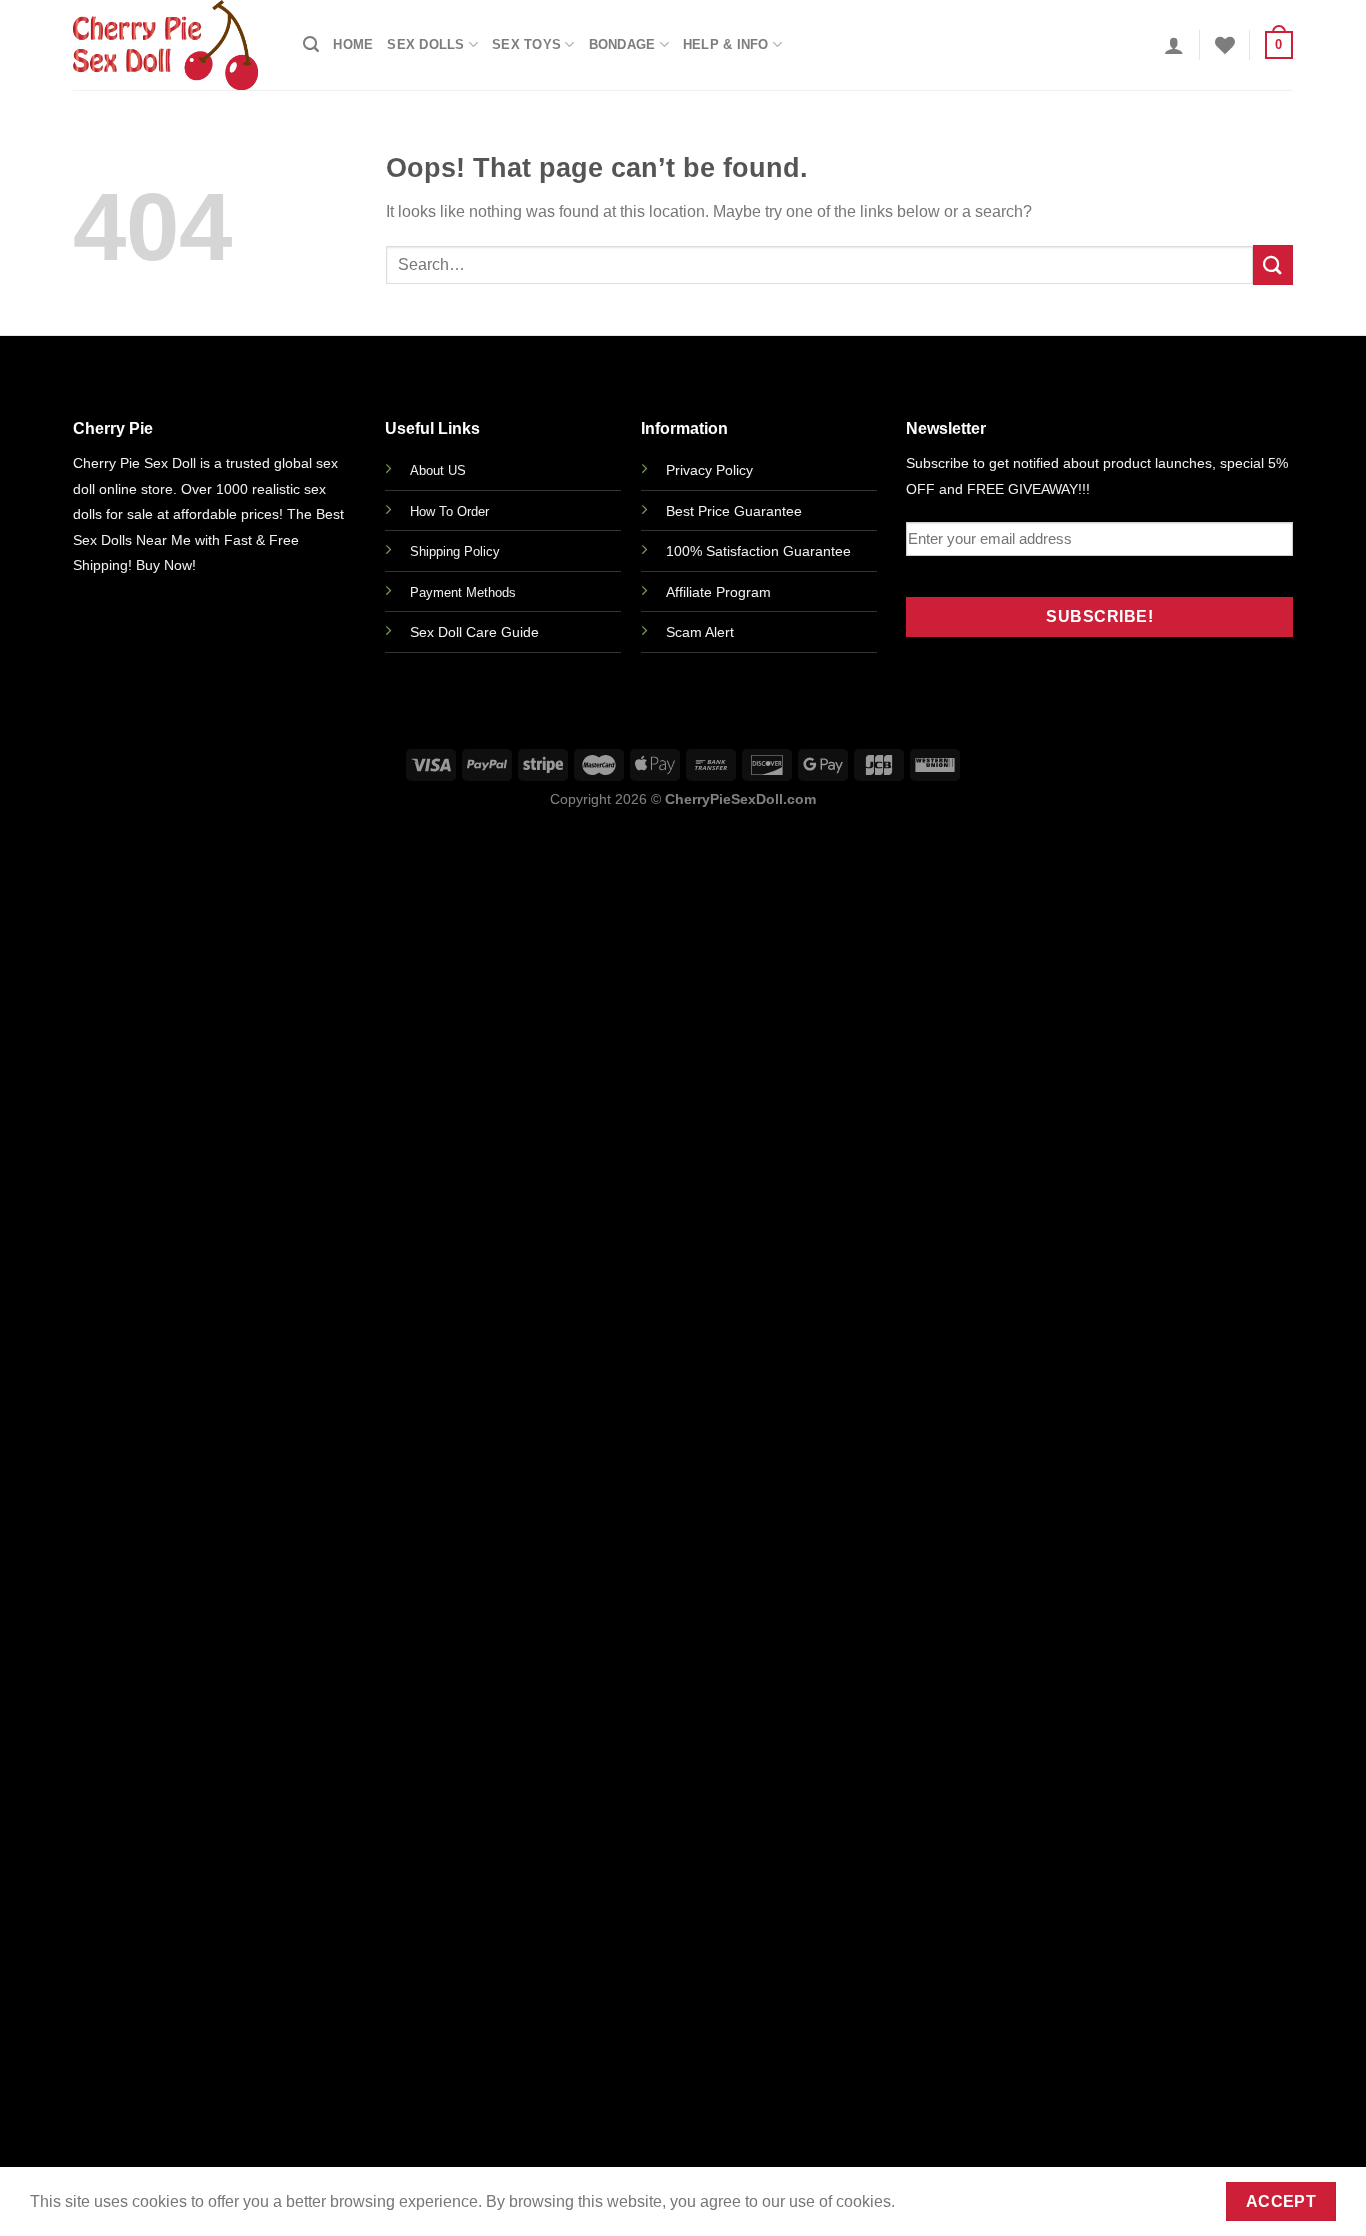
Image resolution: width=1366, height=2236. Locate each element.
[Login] (1174, 45)
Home (353, 44)
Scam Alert (700, 632)
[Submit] (1273, 264)
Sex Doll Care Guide (474, 632)
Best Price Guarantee (734, 511)
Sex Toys (526, 44)
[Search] (311, 44)
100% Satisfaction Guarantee (758, 551)
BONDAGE (622, 44)
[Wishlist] (1225, 45)
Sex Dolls (425, 44)
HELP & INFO (726, 44)
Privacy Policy (709, 470)
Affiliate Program (718, 592)
